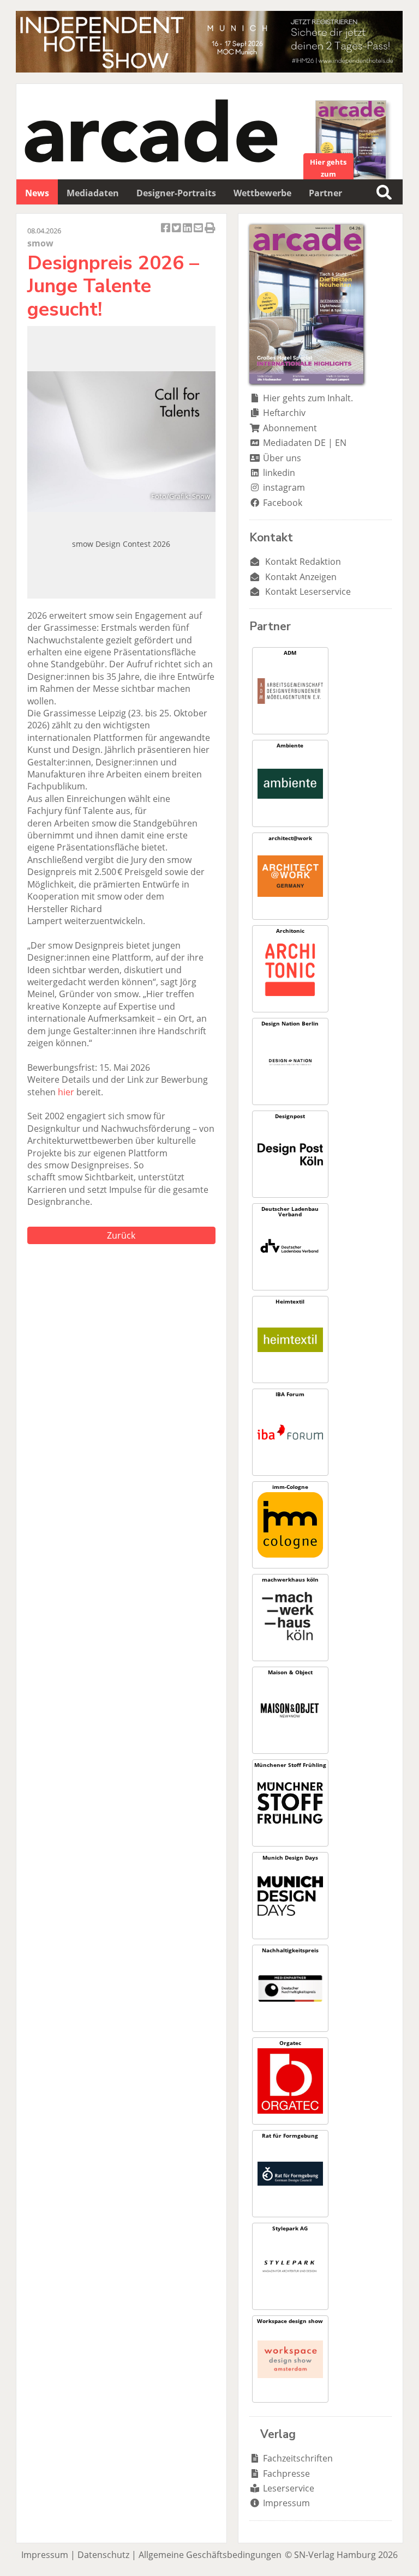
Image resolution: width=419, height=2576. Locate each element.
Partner (325, 193)
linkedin (279, 473)
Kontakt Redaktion (303, 562)
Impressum (286, 2503)
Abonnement (290, 428)
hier (66, 1092)
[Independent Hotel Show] (209, 69)
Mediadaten (93, 193)
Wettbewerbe (262, 193)
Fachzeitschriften (298, 2458)
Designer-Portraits (176, 193)
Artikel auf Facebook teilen (166, 234)
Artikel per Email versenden (199, 234)
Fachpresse (286, 2474)
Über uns (282, 458)
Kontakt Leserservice (308, 592)
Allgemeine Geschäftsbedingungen (210, 2555)
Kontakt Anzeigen (301, 577)
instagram (284, 487)
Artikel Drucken (210, 234)
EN (341, 443)
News (37, 193)
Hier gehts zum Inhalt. (308, 398)
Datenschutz (103, 2555)
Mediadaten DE (294, 443)
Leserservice (289, 2488)
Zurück (121, 1235)
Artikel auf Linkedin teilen (188, 234)
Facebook (283, 503)
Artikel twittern (177, 234)
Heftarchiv (284, 413)
